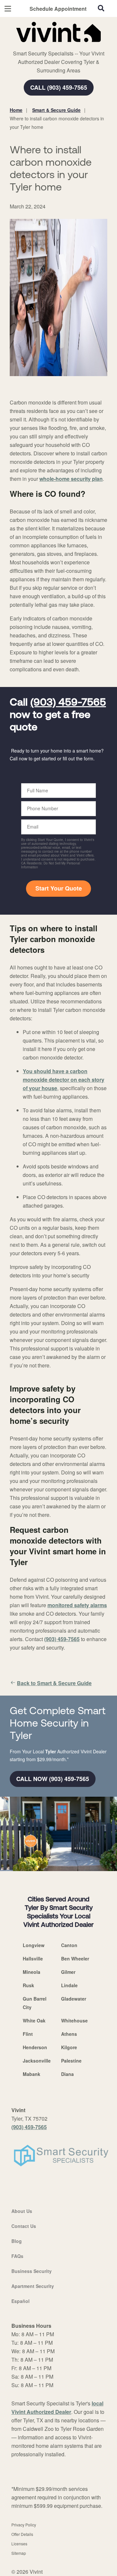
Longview (34, 1945)
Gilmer (68, 1972)
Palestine (71, 2061)
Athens (69, 2034)
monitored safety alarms (77, 1605)
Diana (67, 2074)
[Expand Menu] (69, 46)
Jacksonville (37, 2061)
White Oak (34, 2020)
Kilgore (69, 2047)
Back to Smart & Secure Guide (54, 1683)
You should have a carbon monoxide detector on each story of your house (64, 1080)
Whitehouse (74, 2020)
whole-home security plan (71, 479)
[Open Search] (101, 8)
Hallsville (33, 1959)
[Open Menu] (8, 9)
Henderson (35, 2047)
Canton (69, 1945)
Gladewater (74, 1999)
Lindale (69, 1985)
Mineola (32, 1972)
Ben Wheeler (75, 1959)
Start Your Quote (59, 888)
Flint (28, 2034)
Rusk (28, 1985)
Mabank (32, 2074)
